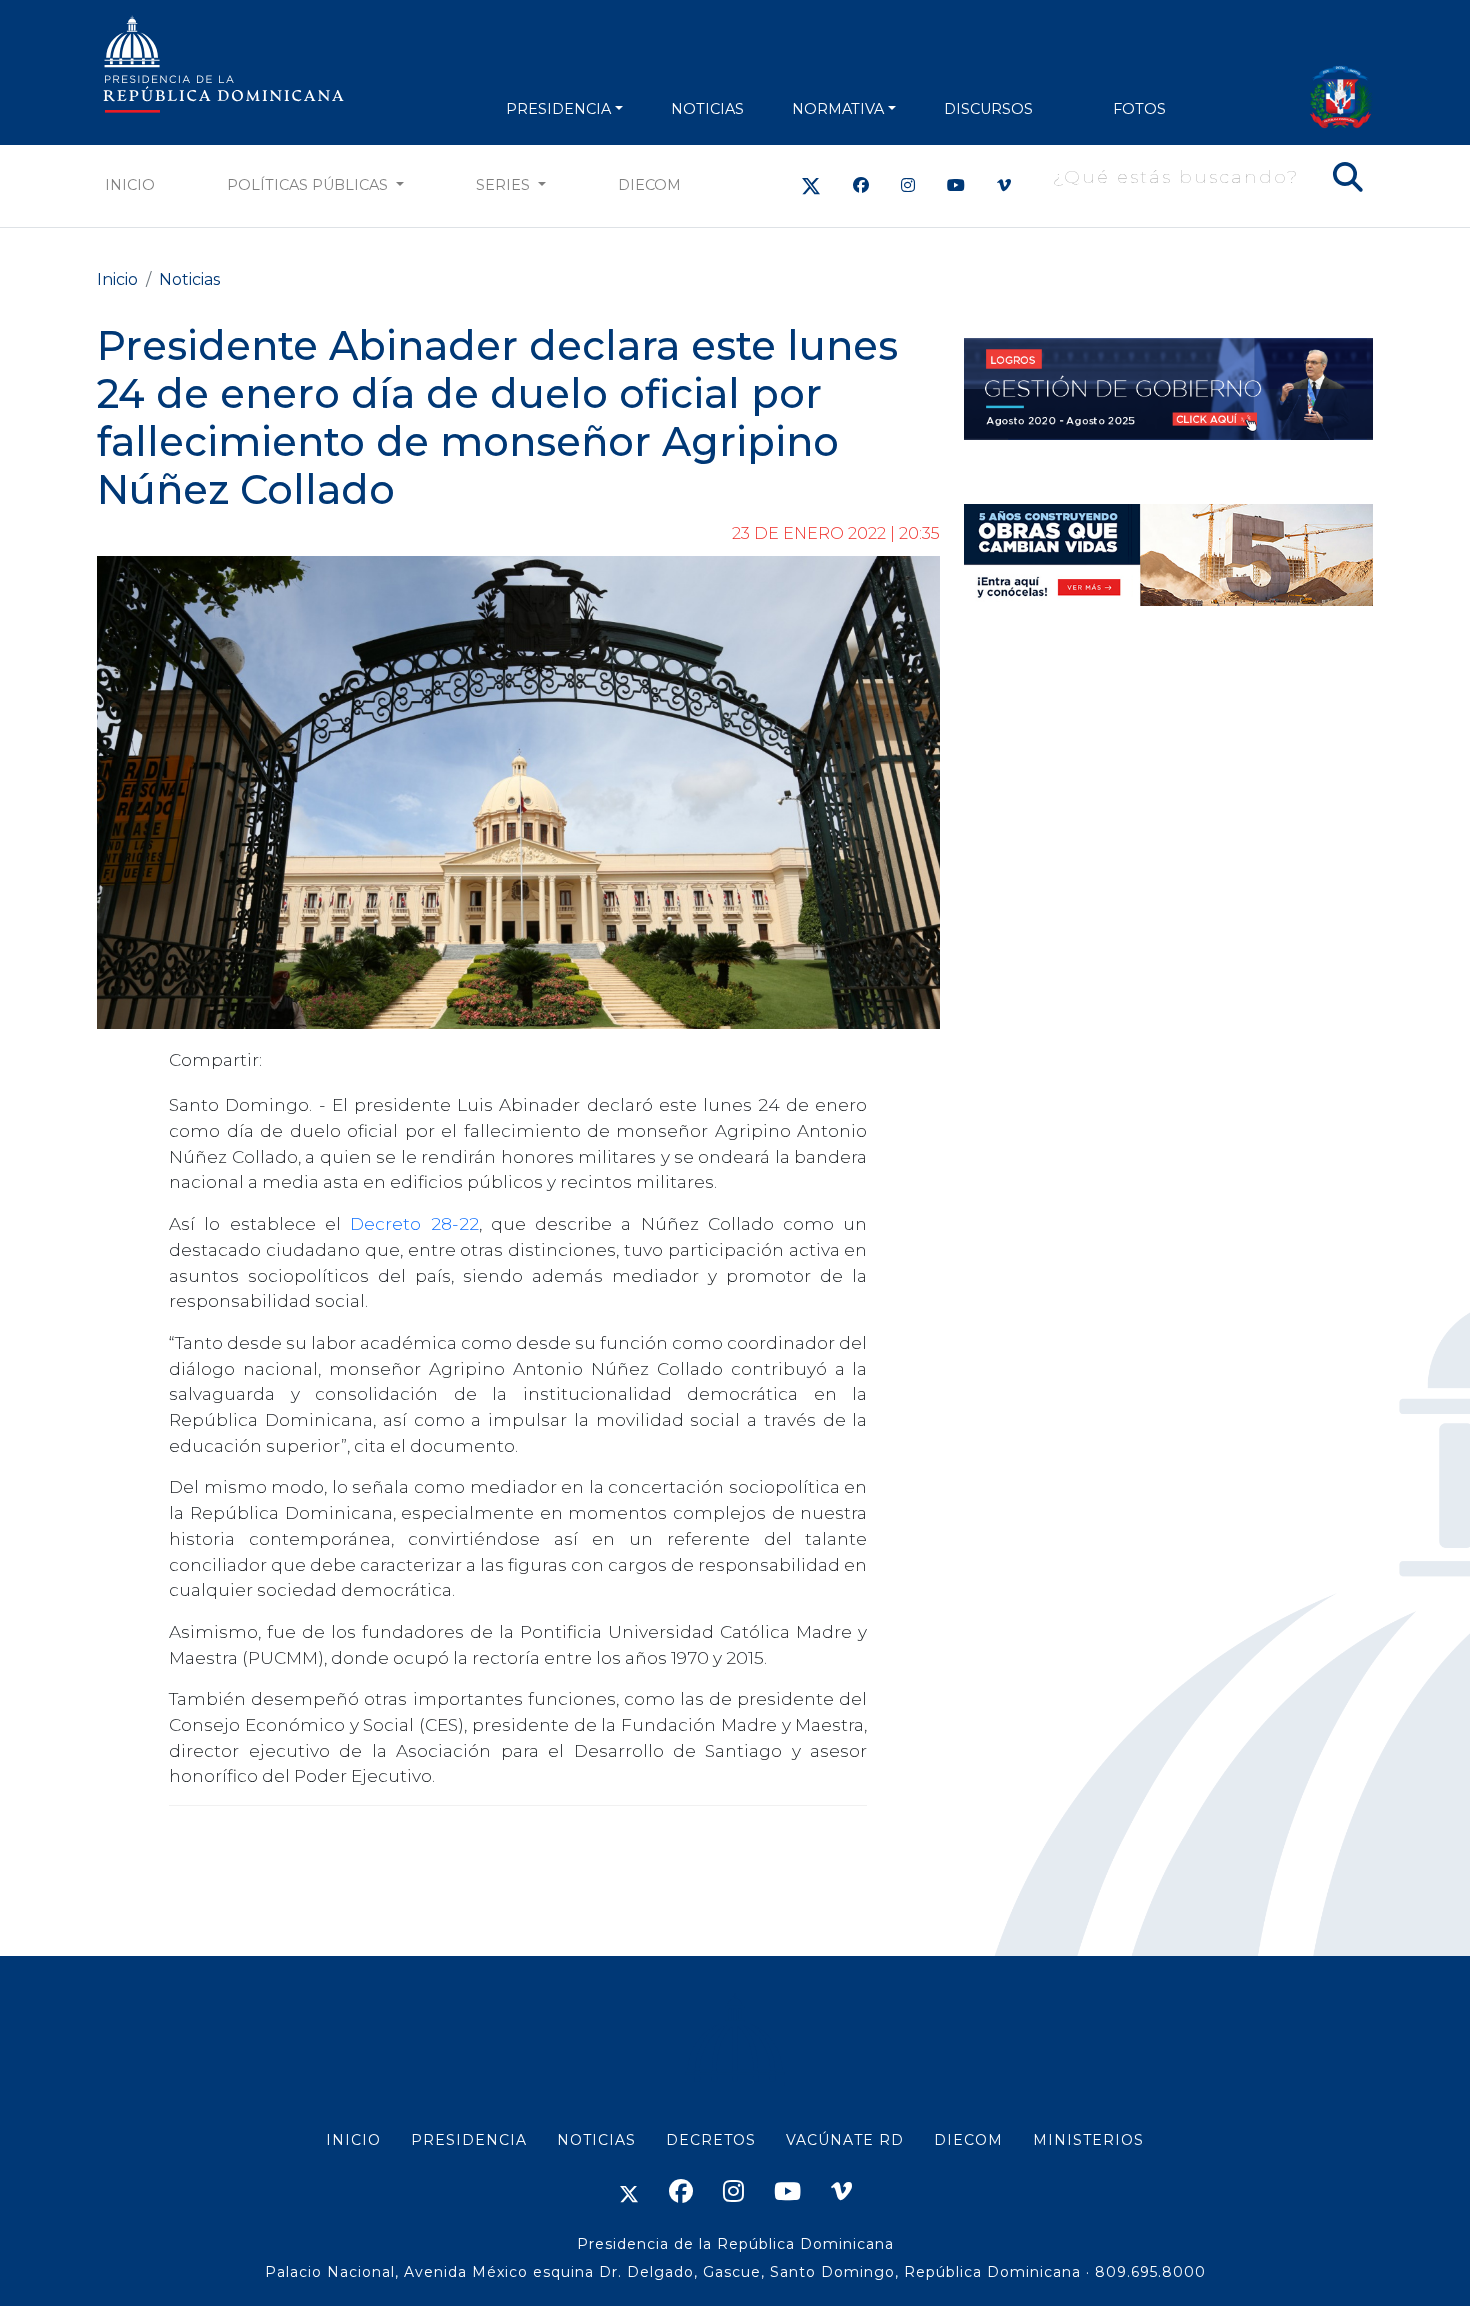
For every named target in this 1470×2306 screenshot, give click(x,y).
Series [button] (505, 185)
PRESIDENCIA (558, 109)
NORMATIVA (838, 109)
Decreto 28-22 (414, 1223)
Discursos (988, 109)
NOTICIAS (707, 109)
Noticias (189, 279)
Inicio (130, 185)
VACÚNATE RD (845, 2140)
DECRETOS (711, 2140)
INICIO (353, 2140)
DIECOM (649, 185)
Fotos (1139, 109)
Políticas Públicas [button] (309, 185)
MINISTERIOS (1088, 2140)
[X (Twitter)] (811, 185)
